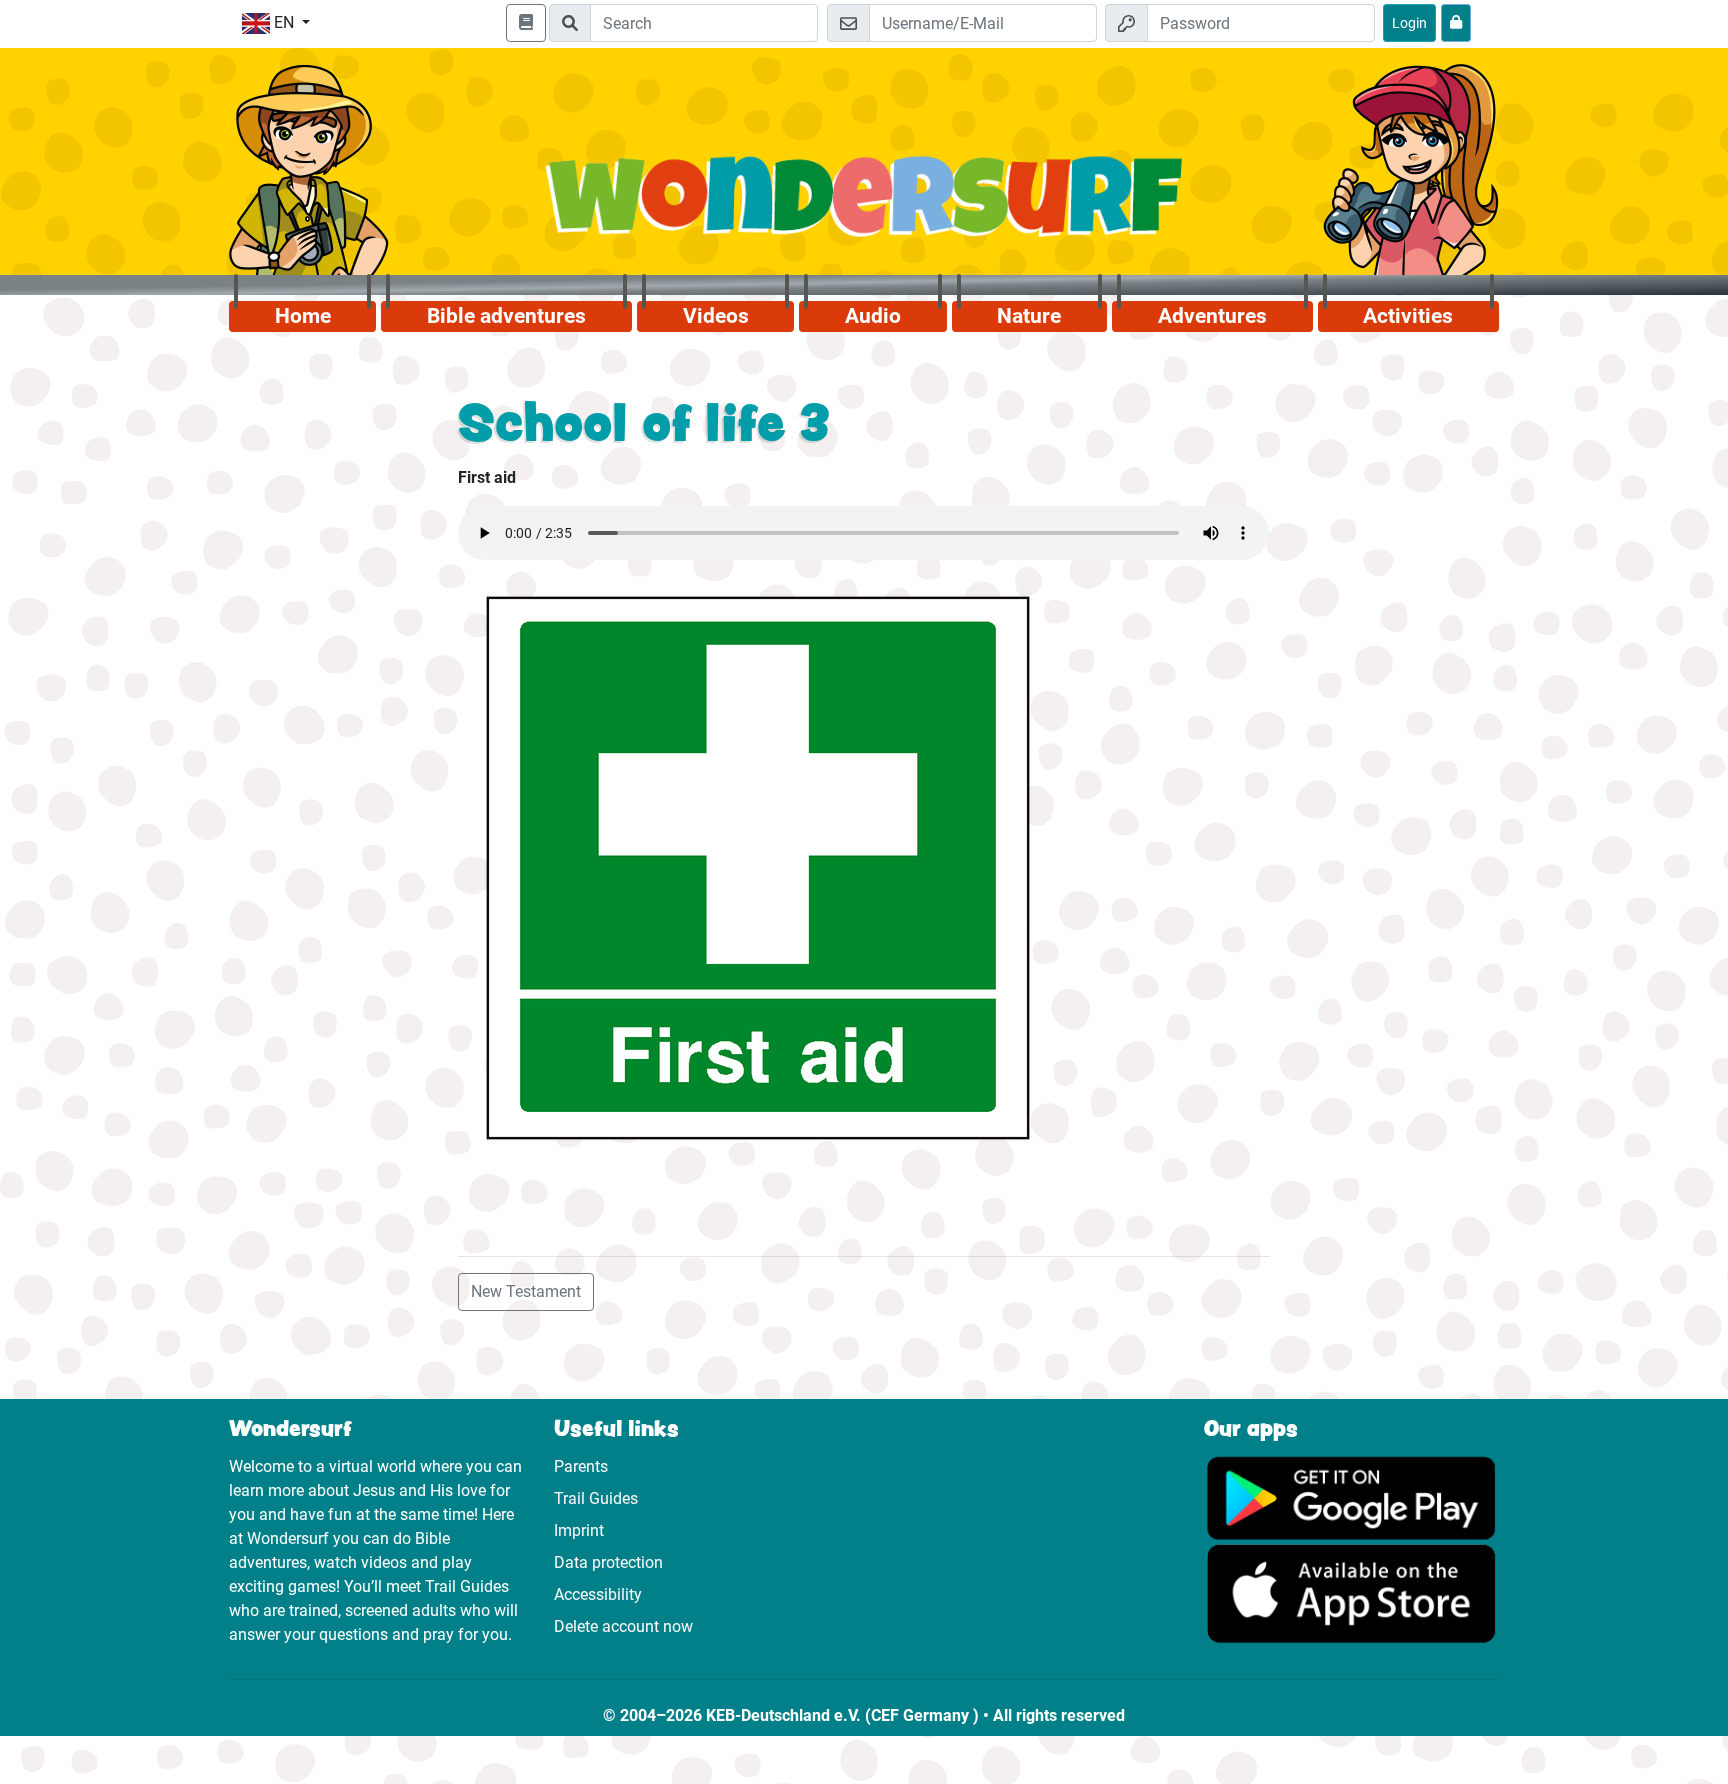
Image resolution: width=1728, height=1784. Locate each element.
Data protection (608, 1562)
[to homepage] (864, 207)
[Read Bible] (526, 23)
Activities (1408, 316)
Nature (1029, 316)
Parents (581, 1466)
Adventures (1212, 316)
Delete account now (623, 1626)
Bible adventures (506, 316)
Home (303, 316)
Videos (716, 316)
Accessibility (598, 1594)
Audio (873, 316)
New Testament (526, 1291)
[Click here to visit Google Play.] (1351, 1496)
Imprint (579, 1530)
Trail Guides (596, 1498)
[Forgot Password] (1456, 23)
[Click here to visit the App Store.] (1351, 1592)
